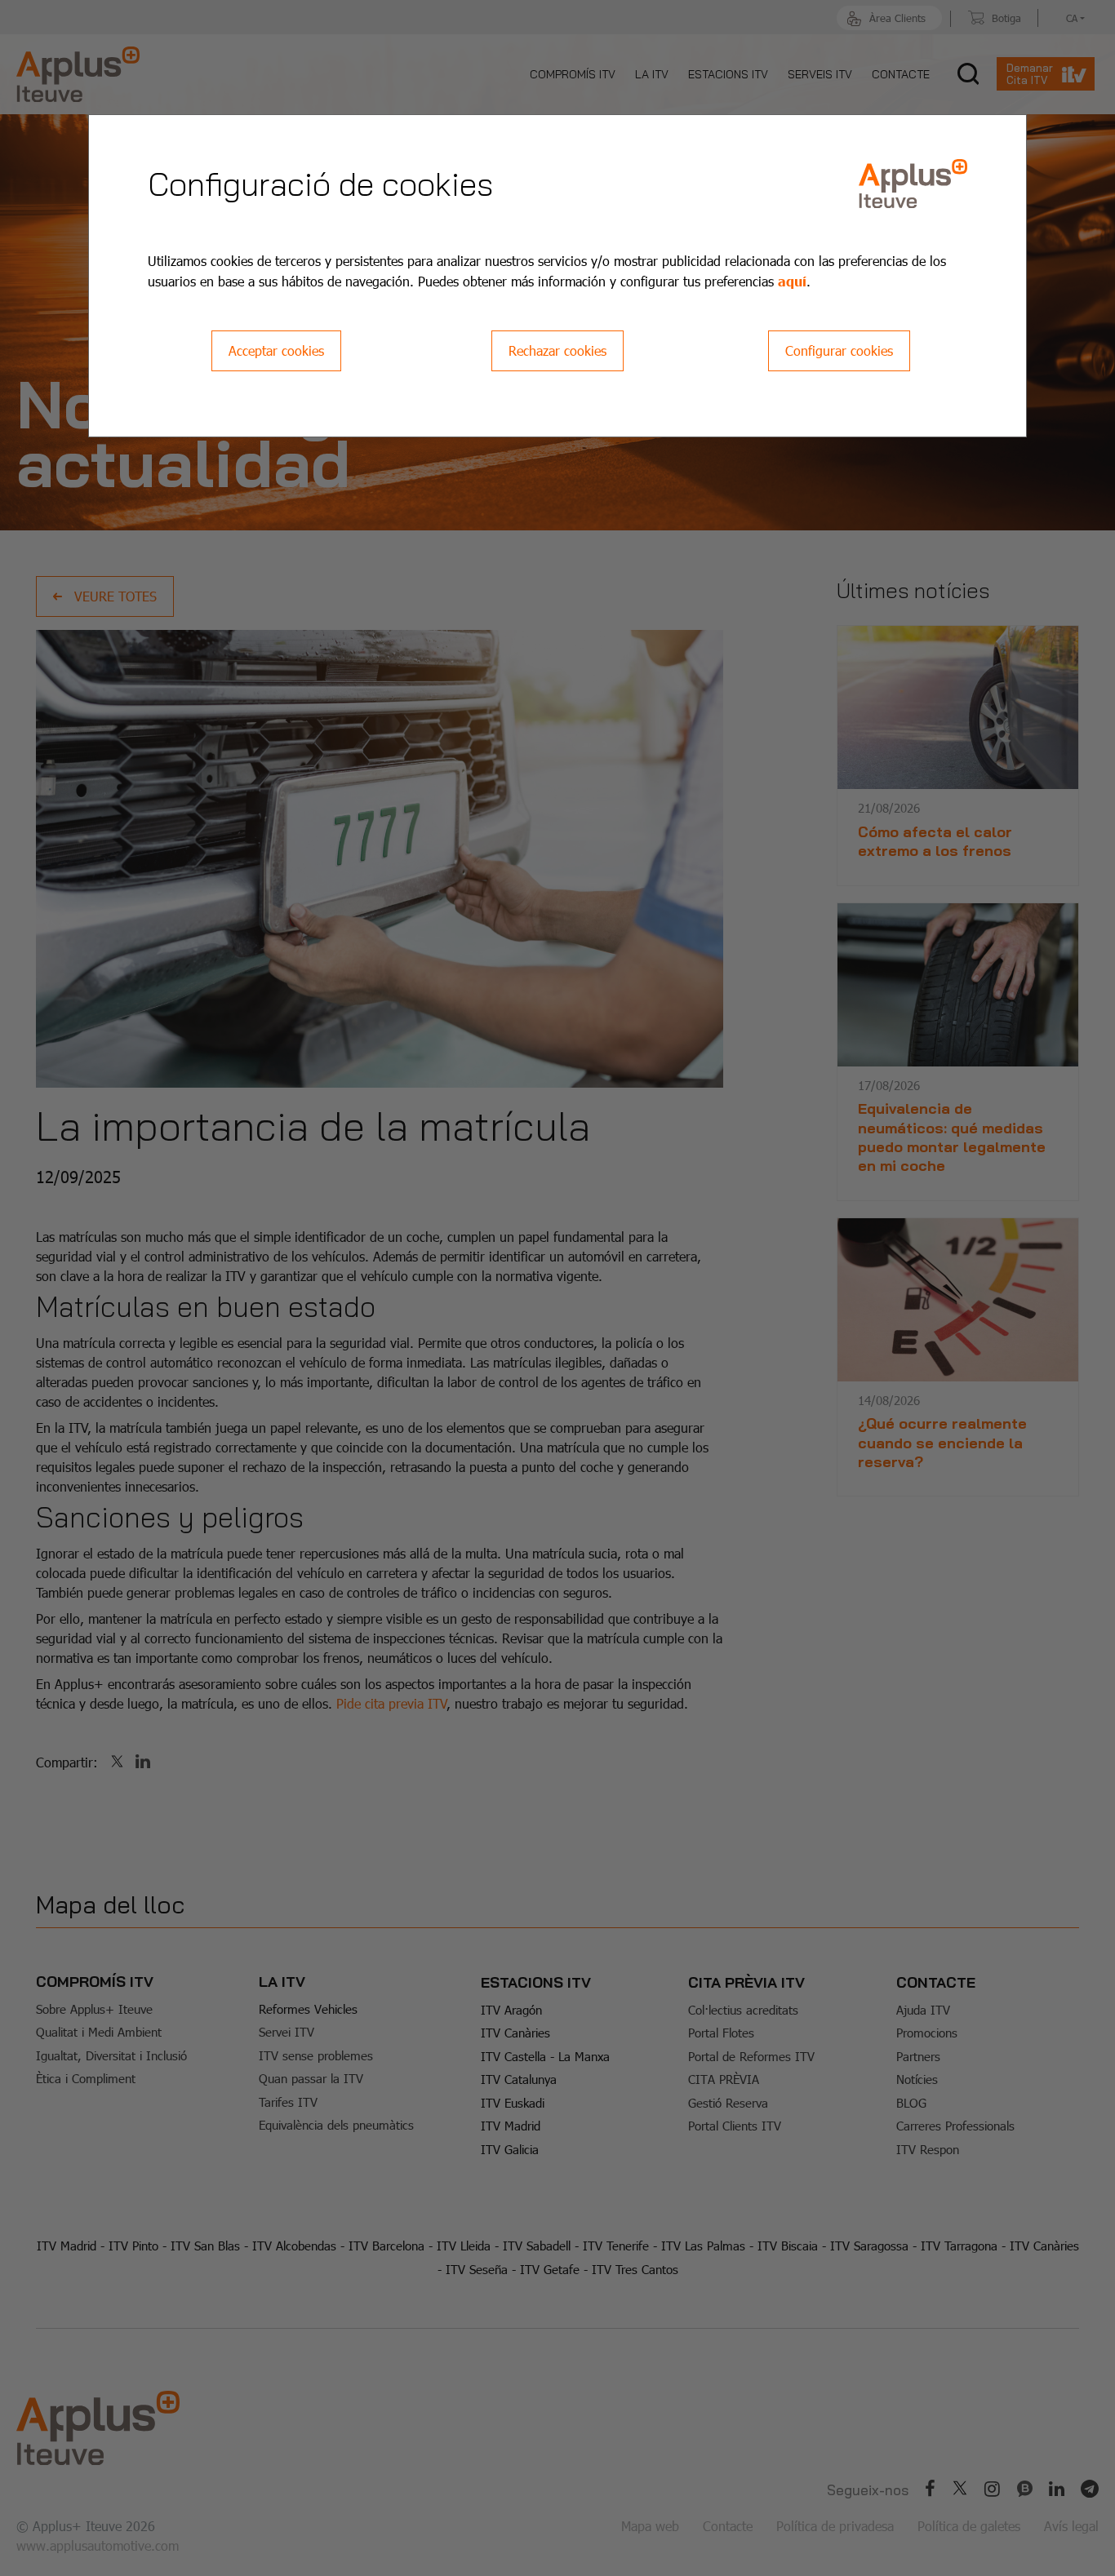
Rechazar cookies (557, 350)
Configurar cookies (839, 350)
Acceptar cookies (276, 350)
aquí (792, 281)
